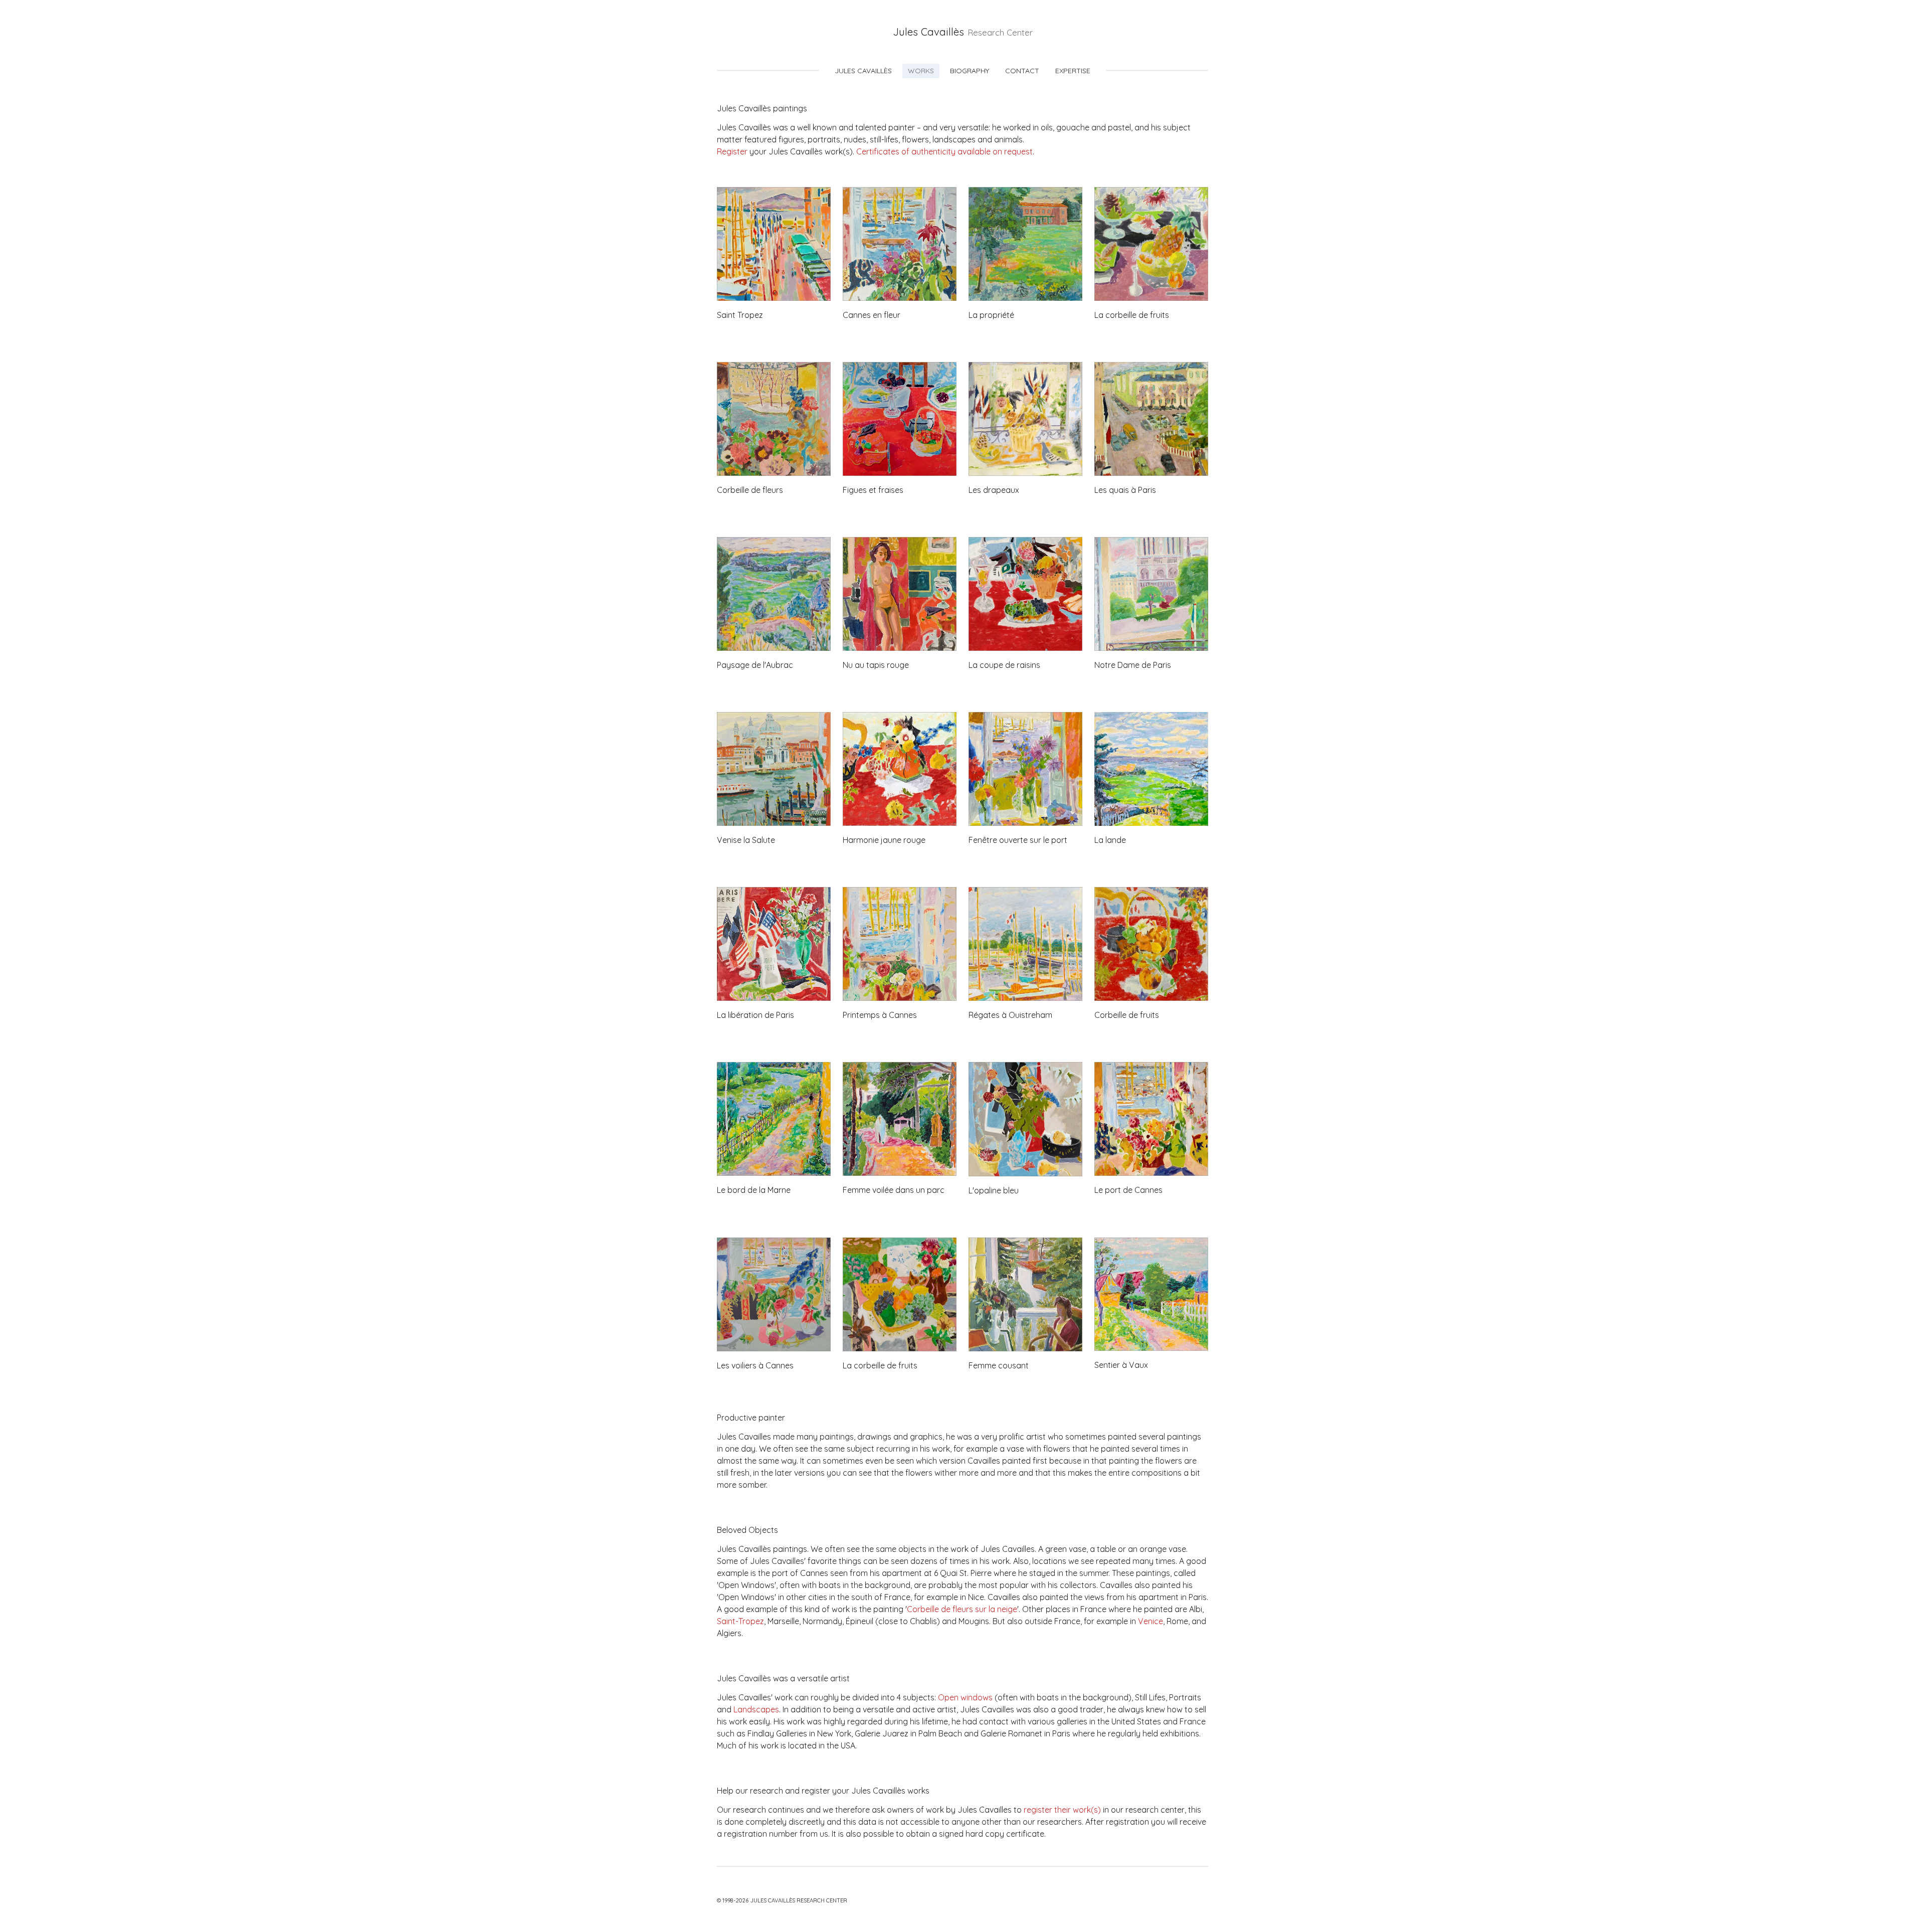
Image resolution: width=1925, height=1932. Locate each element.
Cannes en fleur (872, 315)
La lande (1110, 840)
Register (732, 151)
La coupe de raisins (1004, 665)
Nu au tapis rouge (876, 665)
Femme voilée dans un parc (894, 1190)
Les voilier (735, 1365)
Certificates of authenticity (906, 151)
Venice (1150, 1621)
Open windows (965, 1697)
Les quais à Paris (1125, 490)
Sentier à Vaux (1121, 1365)
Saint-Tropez (740, 1621)
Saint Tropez (740, 315)
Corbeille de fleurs (750, 490)
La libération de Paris (755, 1015)
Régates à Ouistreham (1010, 1015)
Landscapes (756, 1709)
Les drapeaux (994, 490)
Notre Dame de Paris (1133, 665)
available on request (995, 151)
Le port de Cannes (1128, 1190)
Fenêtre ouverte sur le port (1018, 840)
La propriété (991, 315)
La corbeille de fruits (1132, 315)
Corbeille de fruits (1127, 1015)
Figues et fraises (873, 490)
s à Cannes (773, 1365)
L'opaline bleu (994, 1190)
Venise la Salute (746, 840)
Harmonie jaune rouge (884, 840)
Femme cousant (999, 1365)
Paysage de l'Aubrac (755, 665)
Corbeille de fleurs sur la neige (962, 1609)
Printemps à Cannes (880, 1015)
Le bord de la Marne (754, 1190)
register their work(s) (1062, 1810)
